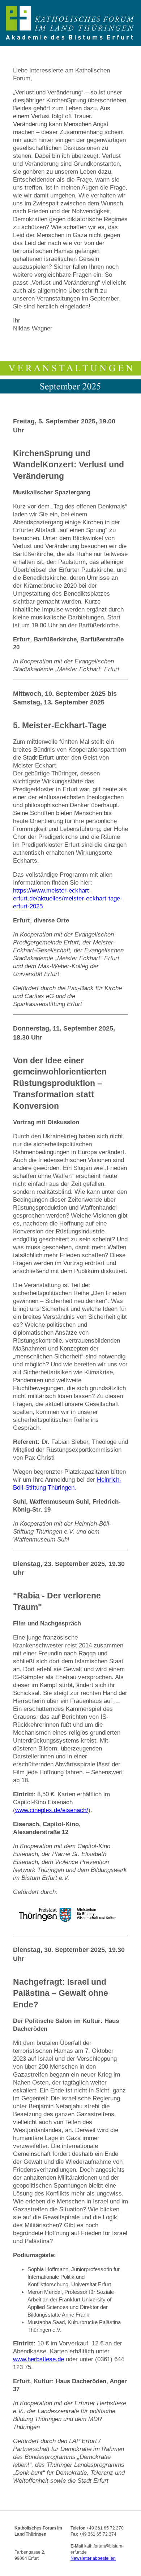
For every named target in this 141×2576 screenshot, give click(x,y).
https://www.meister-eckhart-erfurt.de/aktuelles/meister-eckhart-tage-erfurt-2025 (68, 898)
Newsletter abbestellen (93, 2558)
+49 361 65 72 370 (105, 2528)
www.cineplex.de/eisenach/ (52, 1810)
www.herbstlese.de (39, 2359)
